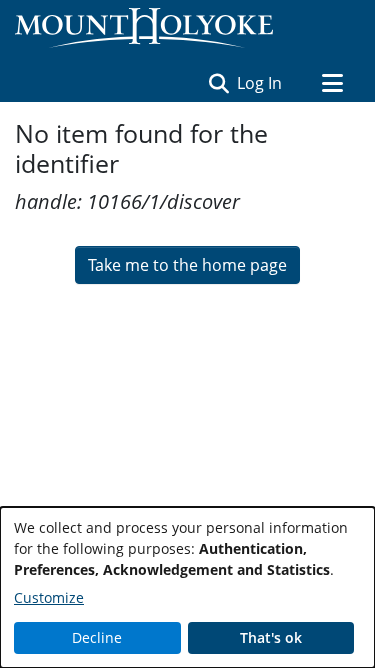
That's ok (271, 637)
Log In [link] (260, 83)
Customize (49, 597)
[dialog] (187, 587)
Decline (97, 637)
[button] (218, 83)
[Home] (144, 28)
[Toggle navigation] (332, 83)
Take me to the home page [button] (187, 265)
